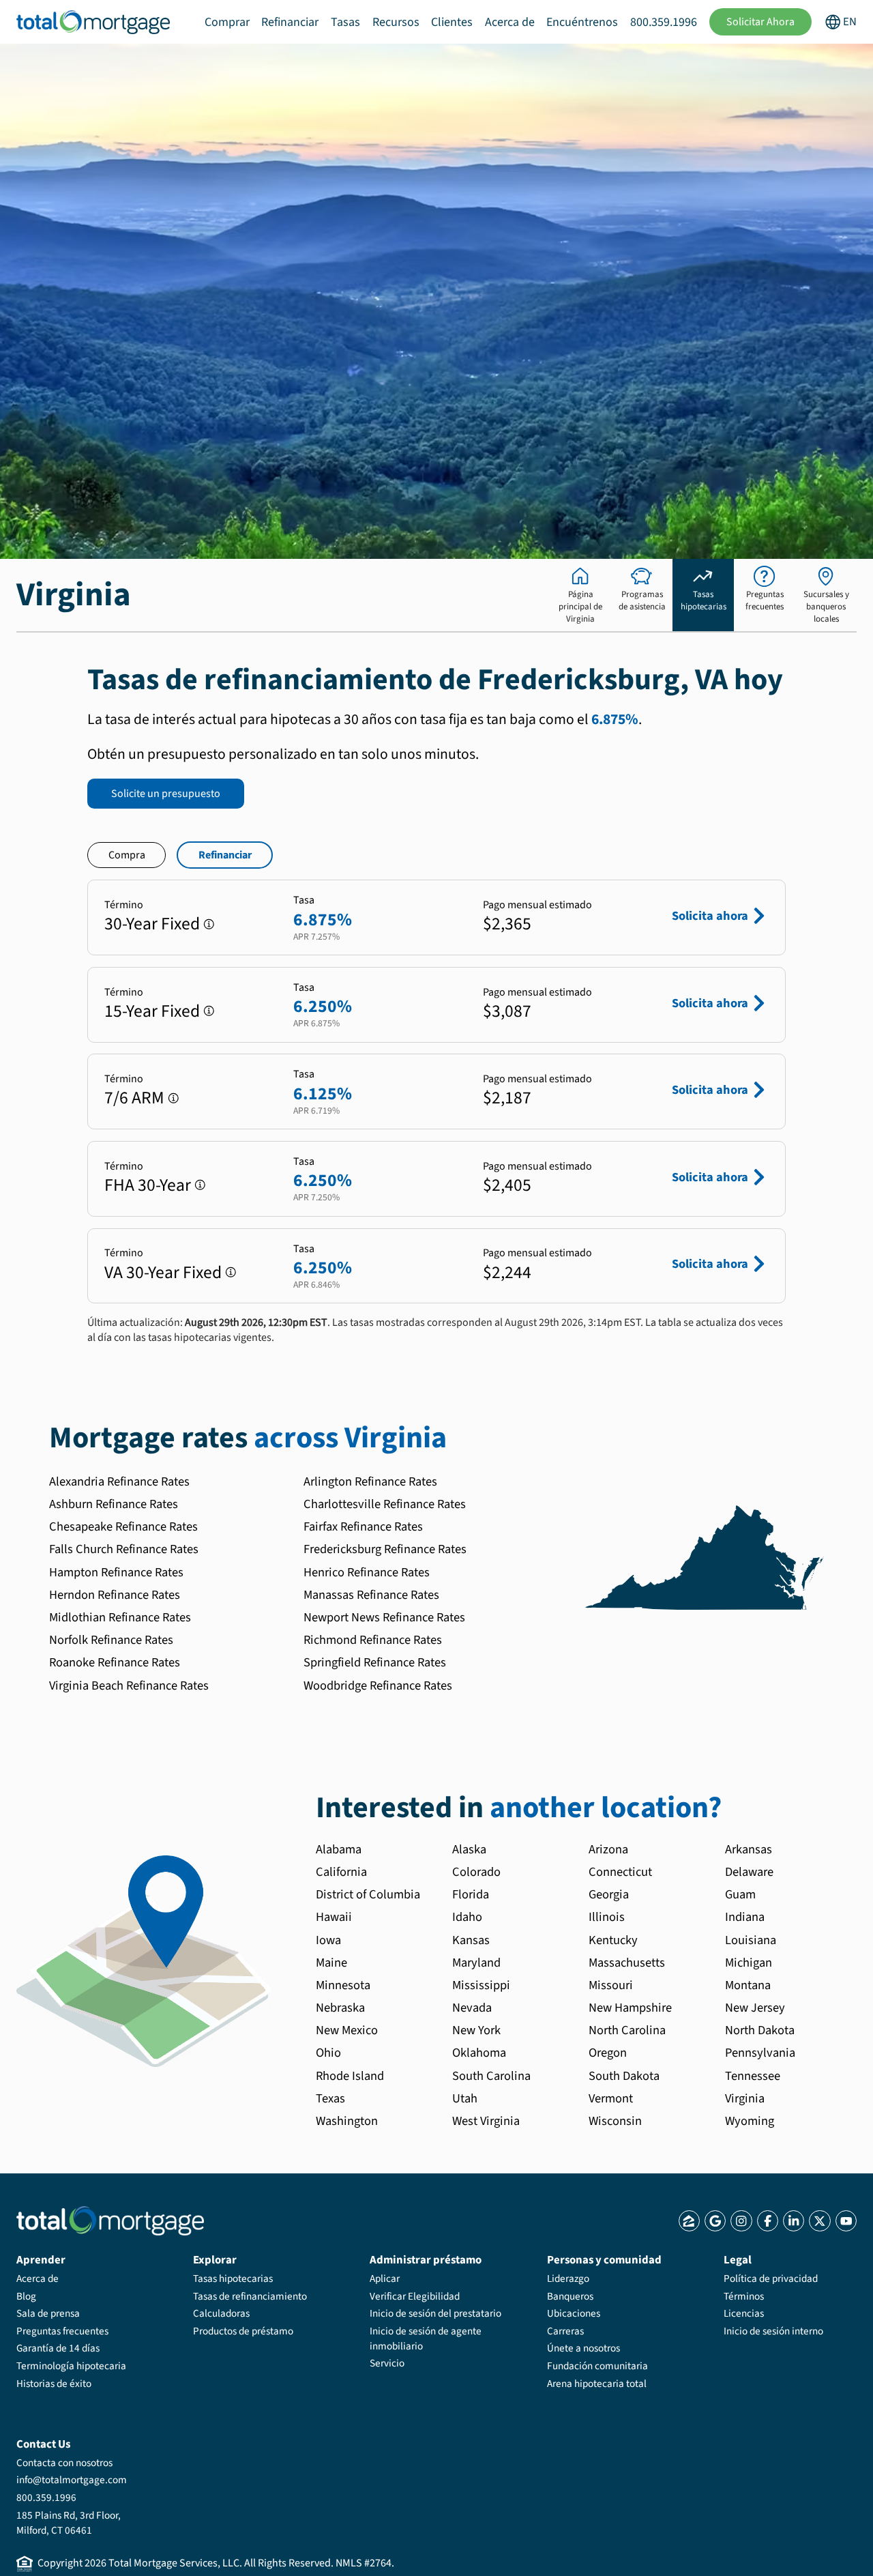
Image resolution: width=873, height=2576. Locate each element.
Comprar (227, 22)
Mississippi (481, 1985)
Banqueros (570, 2296)
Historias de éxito (54, 2384)
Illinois (607, 1917)
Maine (331, 1963)
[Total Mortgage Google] (715, 2221)
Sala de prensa (48, 2313)
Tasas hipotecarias (233, 2278)
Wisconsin (615, 2121)
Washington (347, 2121)
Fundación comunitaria (597, 2366)
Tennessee (753, 2076)
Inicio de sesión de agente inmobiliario (426, 2339)
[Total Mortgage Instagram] (741, 2221)
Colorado (476, 1872)
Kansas (471, 1940)
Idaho (467, 1917)
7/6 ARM (134, 1098)
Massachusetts (627, 1963)
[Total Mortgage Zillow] (689, 2221)
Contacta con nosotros (64, 2463)
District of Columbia (368, 1894)
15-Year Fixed (152, 1011)
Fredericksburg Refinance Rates (385, 1549)
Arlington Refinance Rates (370, 1481)
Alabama (339, 1849)
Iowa (328, 1940)
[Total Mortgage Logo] (110, 2221)
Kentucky (613, 1940)
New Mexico (347, 2030)
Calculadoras (221, 2313)
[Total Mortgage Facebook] (768, 2221)
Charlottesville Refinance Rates (385, 1504)
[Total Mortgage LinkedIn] (794, 2221)
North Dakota (760, 2030)
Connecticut (620, 1872)
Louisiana (751, 1940)
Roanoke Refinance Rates (115, 1662)
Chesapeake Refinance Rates (123, 1526)
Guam (740, 1894)
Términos (744, 2296)
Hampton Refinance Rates (116, 1572)
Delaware (749, 1872)
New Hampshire (630, 2008)
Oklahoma (479, 2053)
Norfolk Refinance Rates (111, 1640)
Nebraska (340, 2008)
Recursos (396, 22)
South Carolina (491, 2076)
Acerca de (510, 22)
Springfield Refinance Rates (375, 1662)
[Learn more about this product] (209, 924)
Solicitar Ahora (760, 22)
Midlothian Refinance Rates (120, 1617)
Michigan (749, 1963)
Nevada (472, 2008)
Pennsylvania (760, 2053)
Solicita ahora (710, 916)
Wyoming (750, 2121)
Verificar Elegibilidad (415, 2296)
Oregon (608, 2053)
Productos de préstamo (243, 2331)
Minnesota (343, 1985)
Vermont (611, 2098)
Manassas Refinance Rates (371, 1595)
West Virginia (486, 2121)
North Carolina (627, 2030)
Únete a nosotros (583, 2348)
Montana (748, 1985)
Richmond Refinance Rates (373, 1640)
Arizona (608, 1849)
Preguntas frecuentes (62, 2331)
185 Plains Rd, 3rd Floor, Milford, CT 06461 (69, 2523)
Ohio (328, 2053)
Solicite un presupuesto (166, 794)
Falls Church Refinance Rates (124, 1549)
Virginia (745, 2098)
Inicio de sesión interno (773, 2331)
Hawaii (334, 1917)
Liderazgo (568, 2278)
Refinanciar (290, 22)
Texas (330, 2098)
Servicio (387, 2363)
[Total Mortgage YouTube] (846, 2221)
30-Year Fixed (152, 924)
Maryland (476, 1963)
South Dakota (624, 2076)
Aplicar (385, 2278)
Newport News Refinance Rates (384, 1617)
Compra (127, 855)
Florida (471, 1894)
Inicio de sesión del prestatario (435, 2313)
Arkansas (749, 1849)
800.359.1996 (664, 22)
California (341, 1872)
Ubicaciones (574, 2313)
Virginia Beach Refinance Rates (129, 1685)
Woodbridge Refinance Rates (378, 1685)
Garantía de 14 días (58, 2348)
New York (476, 2030)
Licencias (744, 2313)
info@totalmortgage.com (72, 2480)
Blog (26, 2296)
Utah (465, 2098)
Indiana (745, 1917)
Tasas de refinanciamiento (250, 2296)
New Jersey (755, 2008)
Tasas (345, 22)
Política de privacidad (771, 2278)
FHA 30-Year (148, 1185)
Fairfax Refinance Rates (363, 1526)
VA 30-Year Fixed (163, 1273)
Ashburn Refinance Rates (114, 1504)
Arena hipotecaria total (597, 2384)
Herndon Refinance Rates (115, 1595)
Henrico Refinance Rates (367, 1572)
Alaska (469, 1849)
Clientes (452, 22)
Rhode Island (350, 2076)
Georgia (609, 1894)
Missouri (611, 1985)
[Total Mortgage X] (819, 2221)
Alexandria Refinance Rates (119, 1481)
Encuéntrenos (582, 22)
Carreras (565, 2331)
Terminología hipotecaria (71, 2366)
